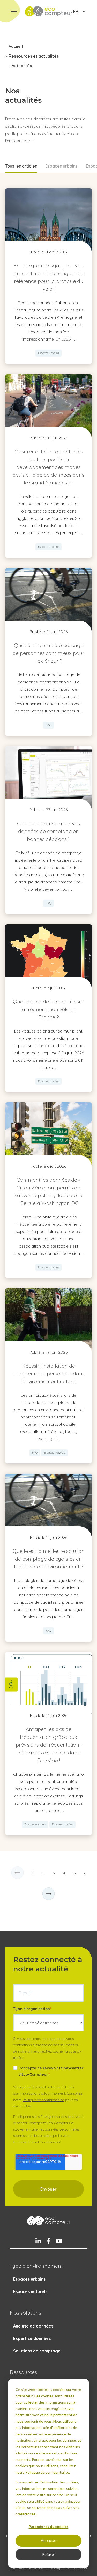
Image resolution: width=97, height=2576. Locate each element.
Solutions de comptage (37, 2351)
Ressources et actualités (34, 56)
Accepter (48, 2540)
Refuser (49, 2554)
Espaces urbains (61, 166)
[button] (14, 11)
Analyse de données (33, 2326)
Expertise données (32, 2338)
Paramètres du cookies (49, 2527)
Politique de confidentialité (43, 2100)
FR (76, 11)
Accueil (16, 46)
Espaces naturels (30, 2291)
